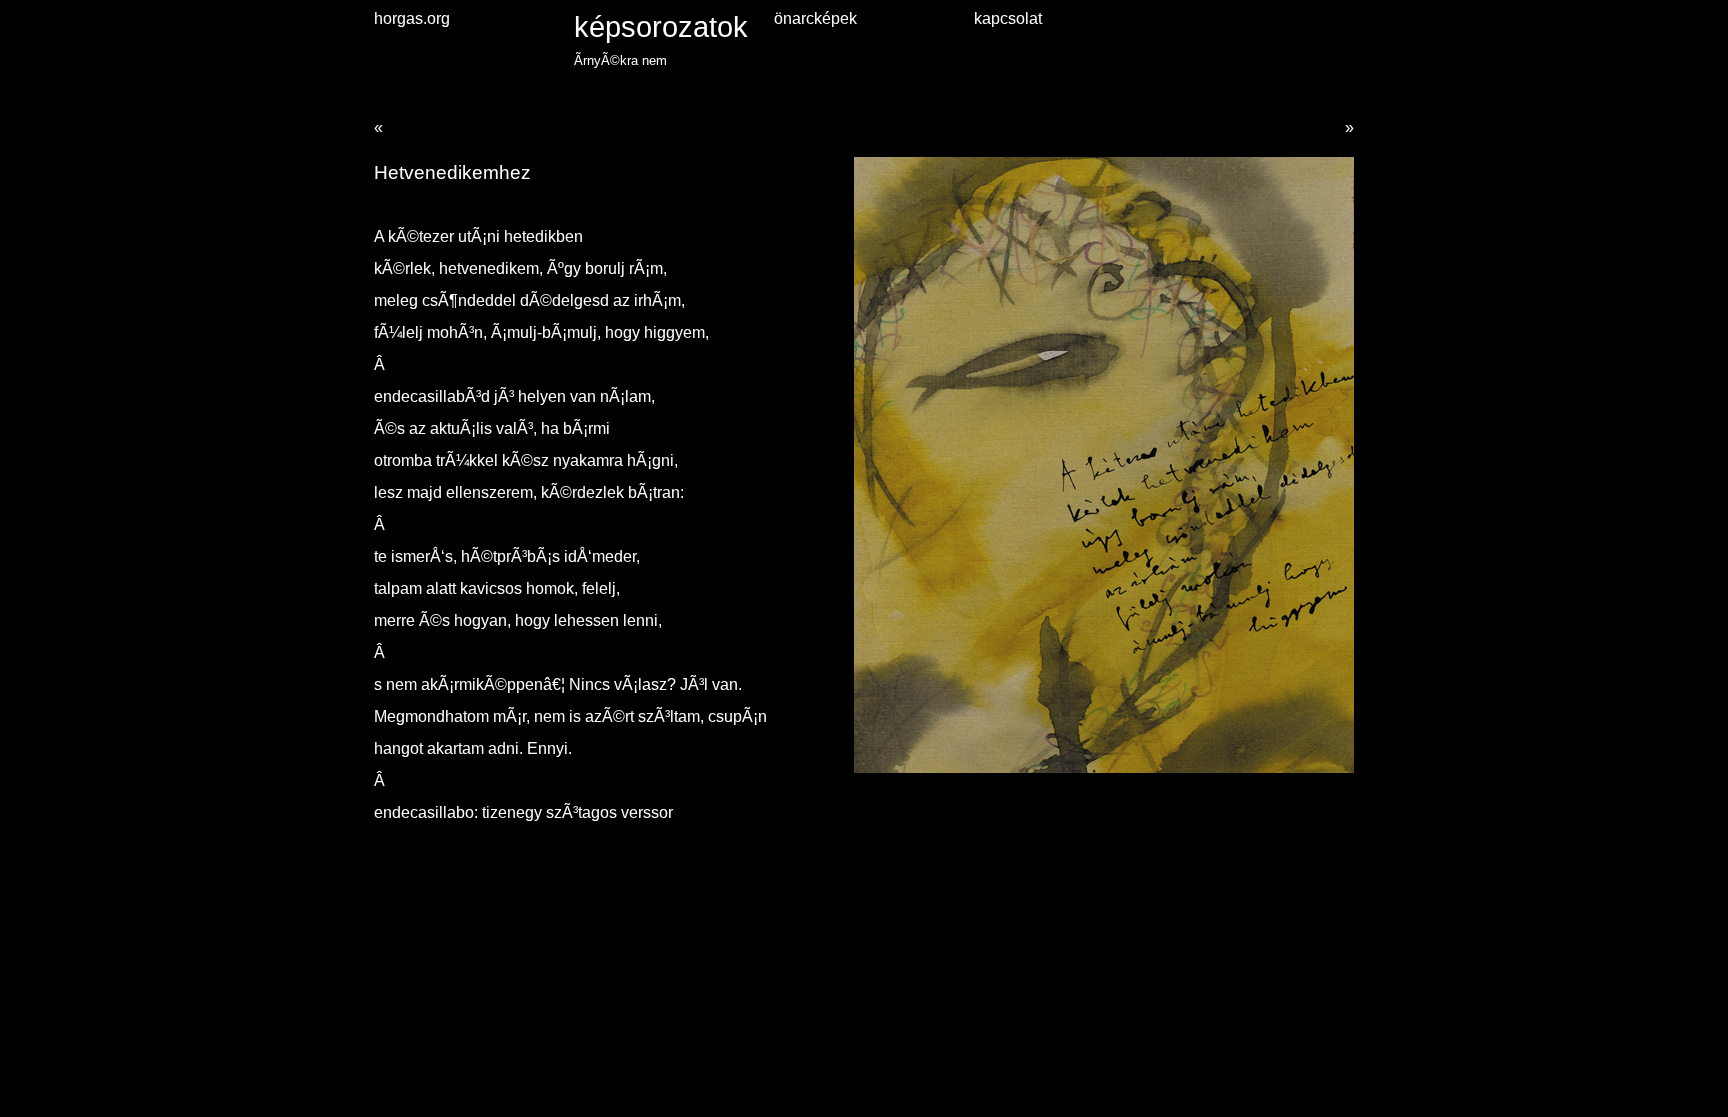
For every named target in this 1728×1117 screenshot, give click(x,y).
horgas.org (412, 18)
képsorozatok (661, 26)
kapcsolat (1008, 18)
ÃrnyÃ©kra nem (620, 60)
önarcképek (815, 18)
